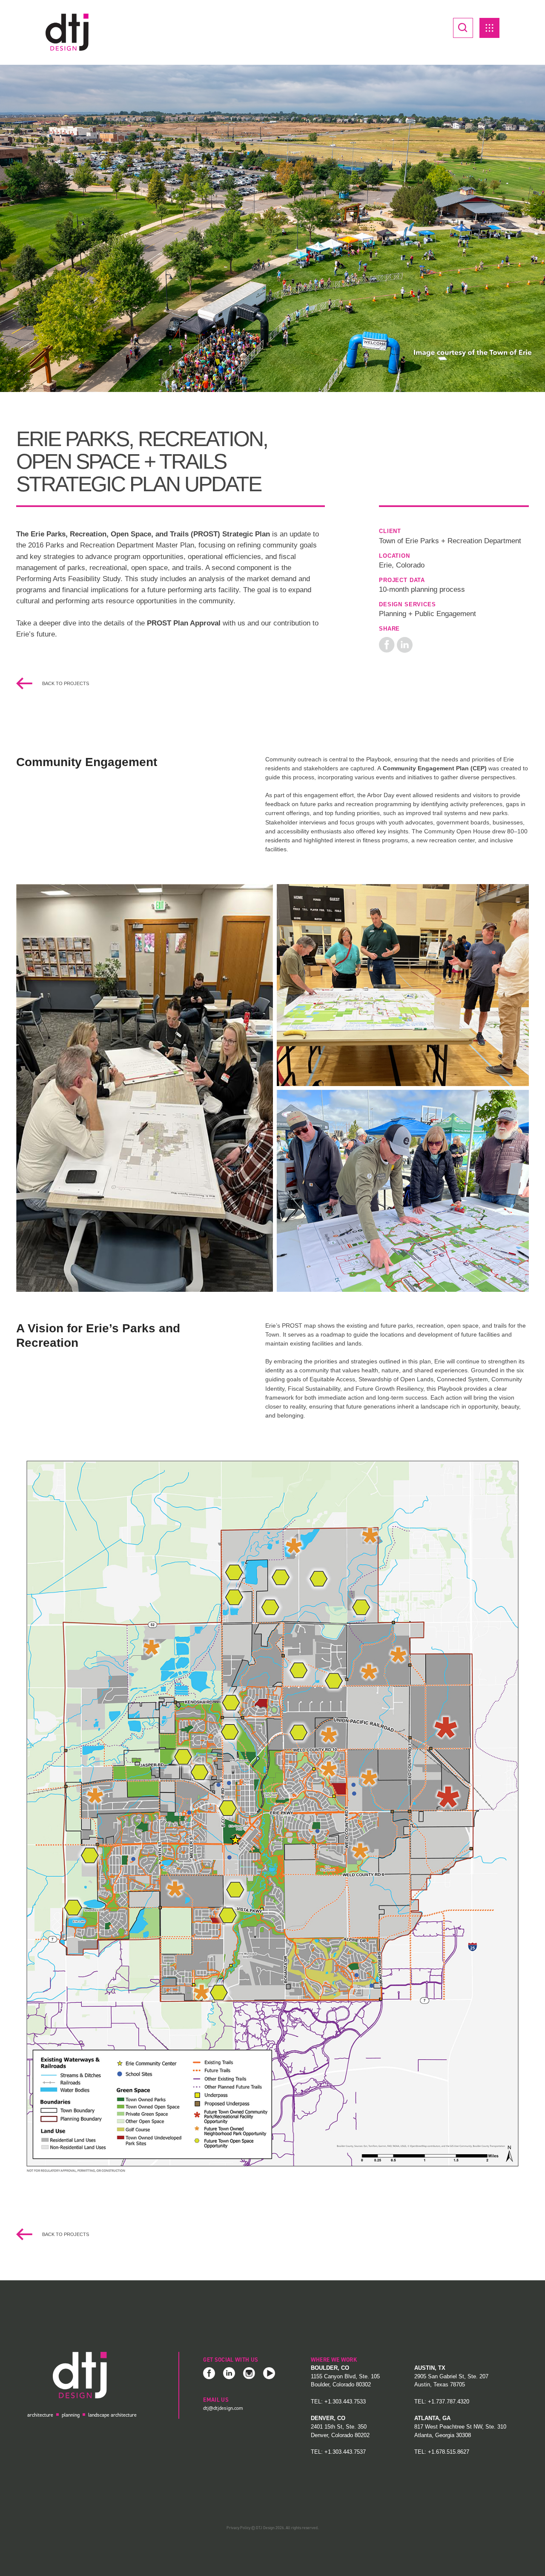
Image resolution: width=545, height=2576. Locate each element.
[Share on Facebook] (387, 644)
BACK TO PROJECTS (65, 683)
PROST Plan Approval (184, 623)
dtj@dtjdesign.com (223, 2408)
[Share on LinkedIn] (405, 644)
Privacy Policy (238, 2528)
